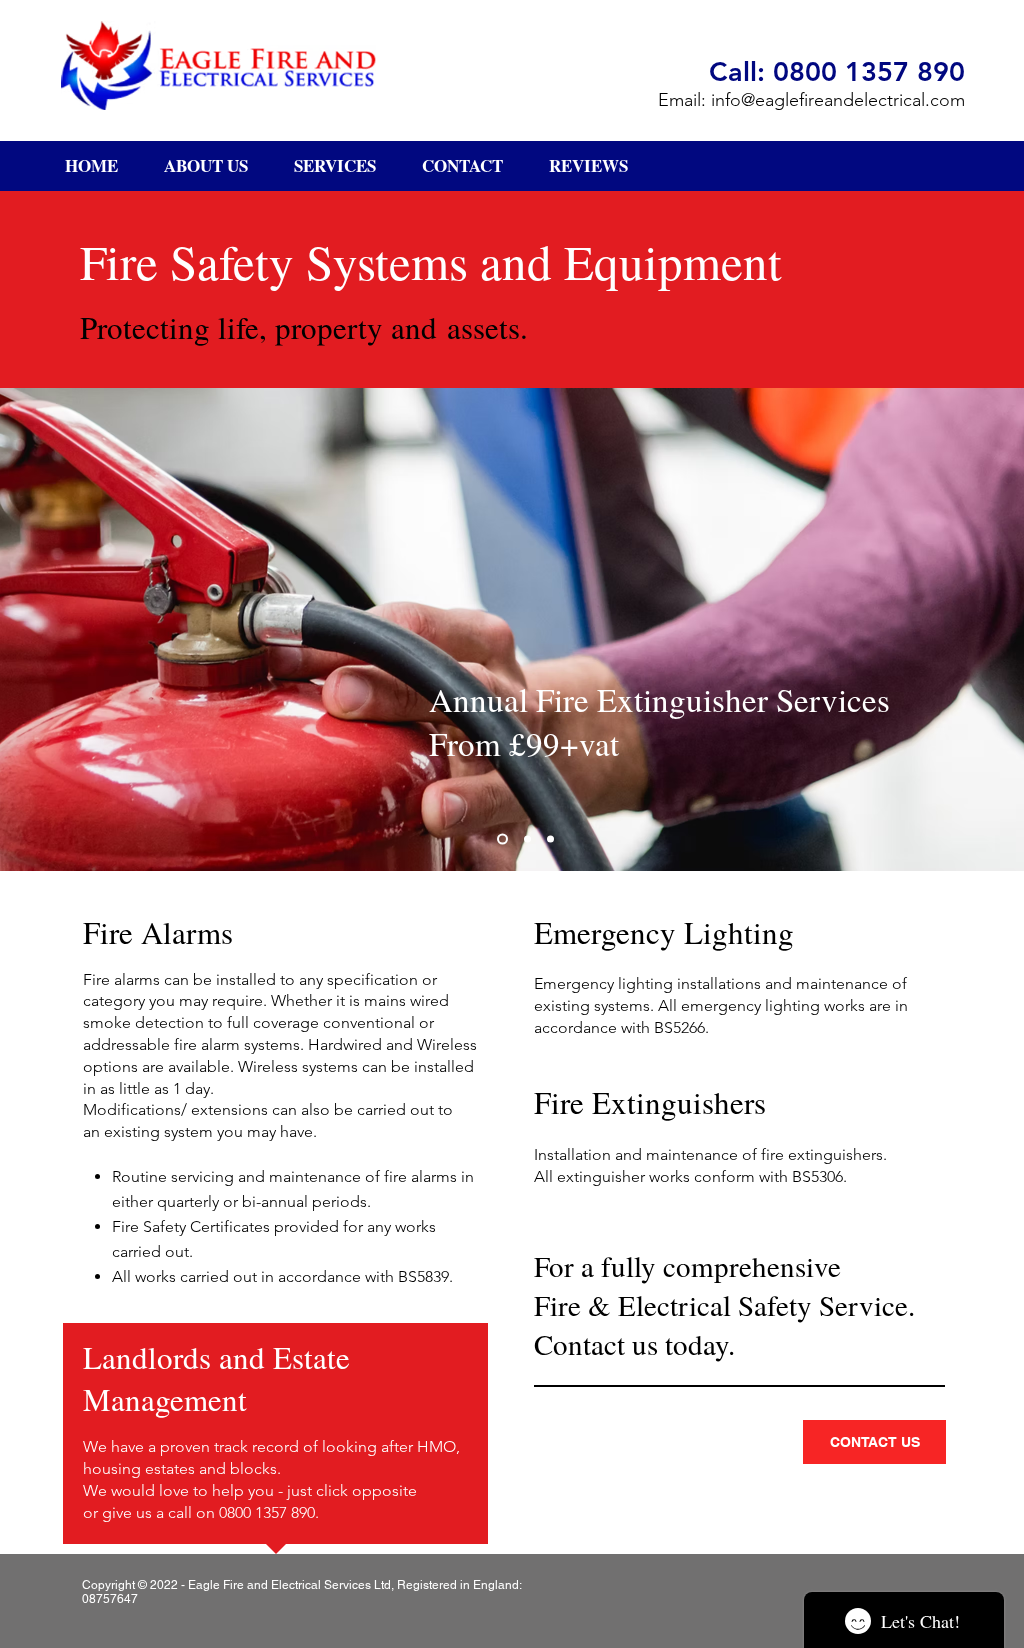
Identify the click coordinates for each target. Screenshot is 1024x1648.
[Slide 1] (502, 838)
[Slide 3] (550, 838)
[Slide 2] (527, 838)
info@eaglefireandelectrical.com (838, 100)
